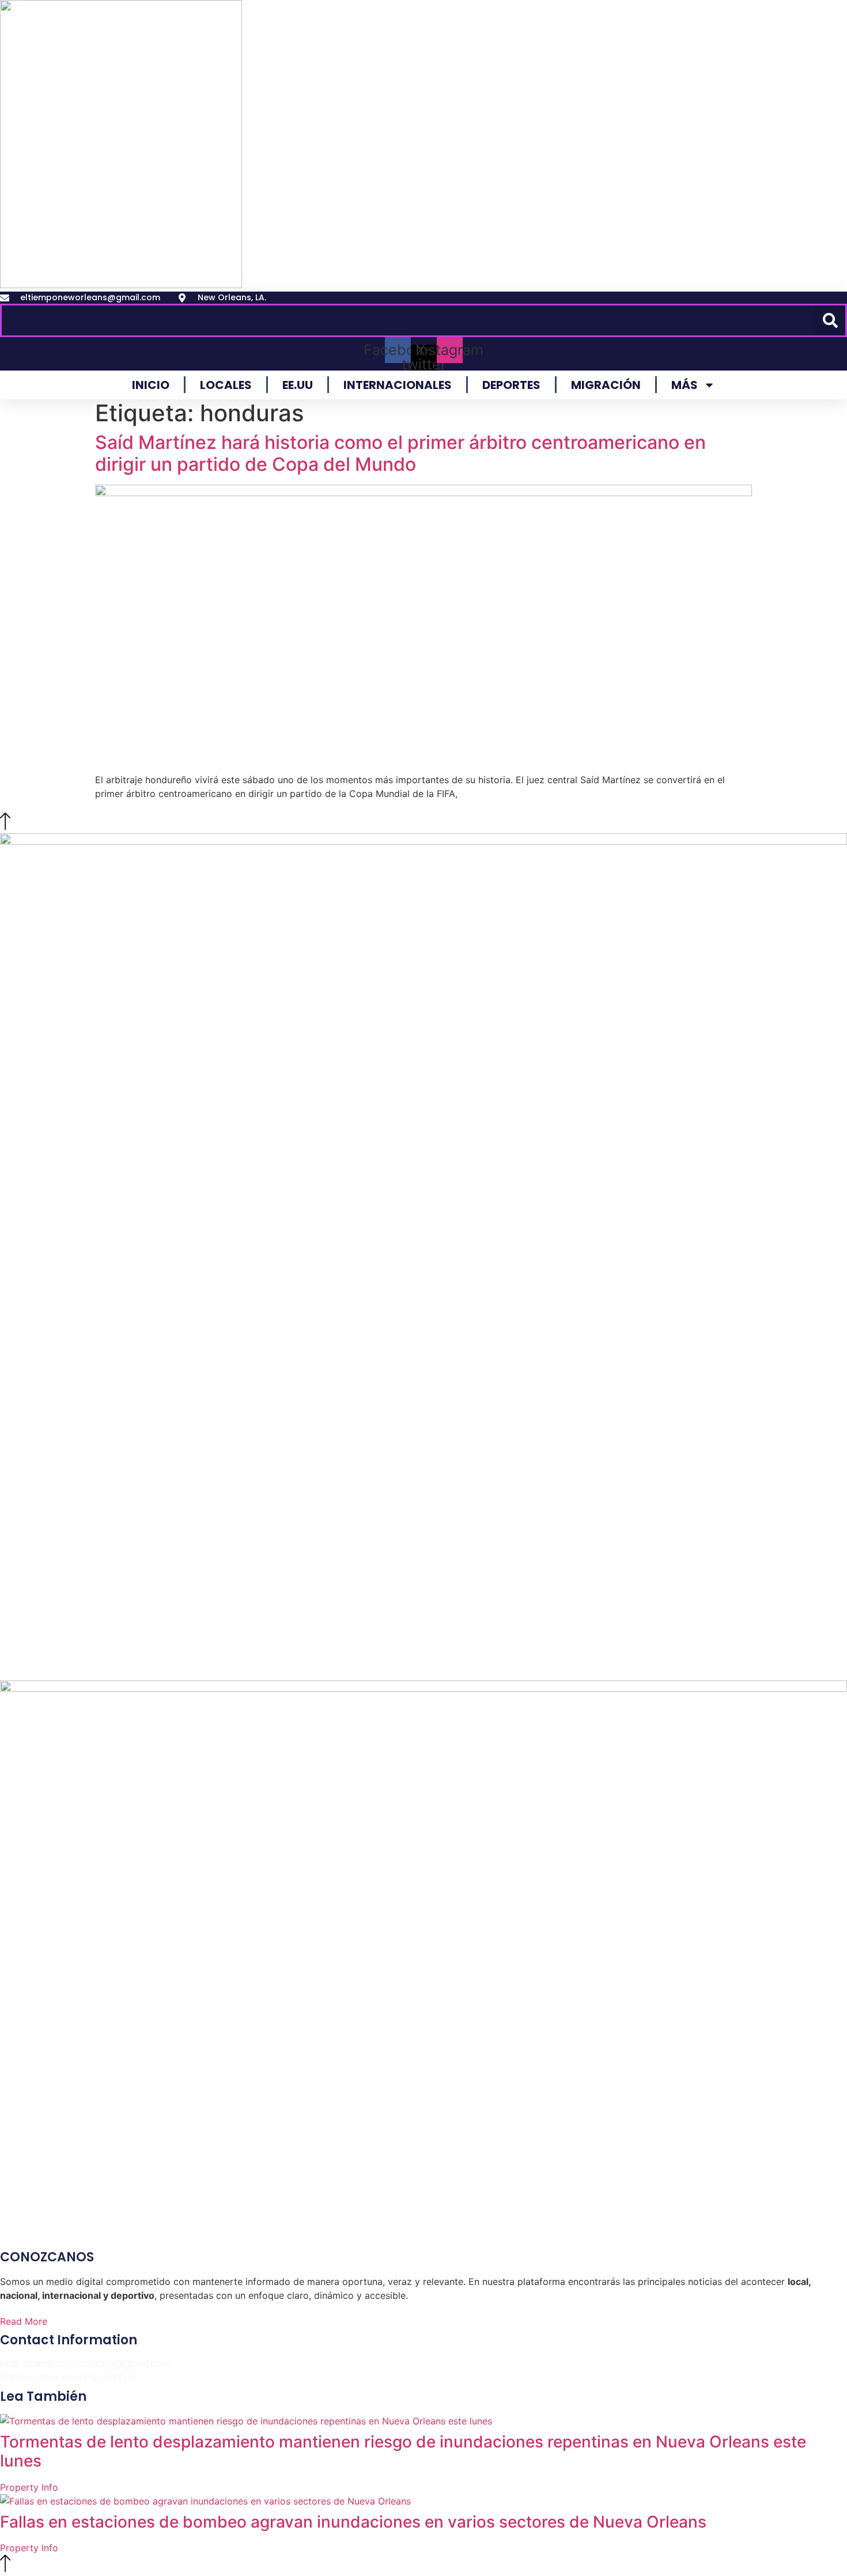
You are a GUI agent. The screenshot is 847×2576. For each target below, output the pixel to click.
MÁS (685, 385)
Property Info (29, 2487)
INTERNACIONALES (398, 385)
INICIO (151, 385)
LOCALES (226, 385)
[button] (830, 320)
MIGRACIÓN (606, 385)
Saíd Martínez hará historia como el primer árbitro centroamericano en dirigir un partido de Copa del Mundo (400, 453)
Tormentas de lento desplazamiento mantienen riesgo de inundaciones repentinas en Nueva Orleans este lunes (403, 2452)
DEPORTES (511, 385)
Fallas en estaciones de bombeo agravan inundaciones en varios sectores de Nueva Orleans (353, 2522)
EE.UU (298, 385)
